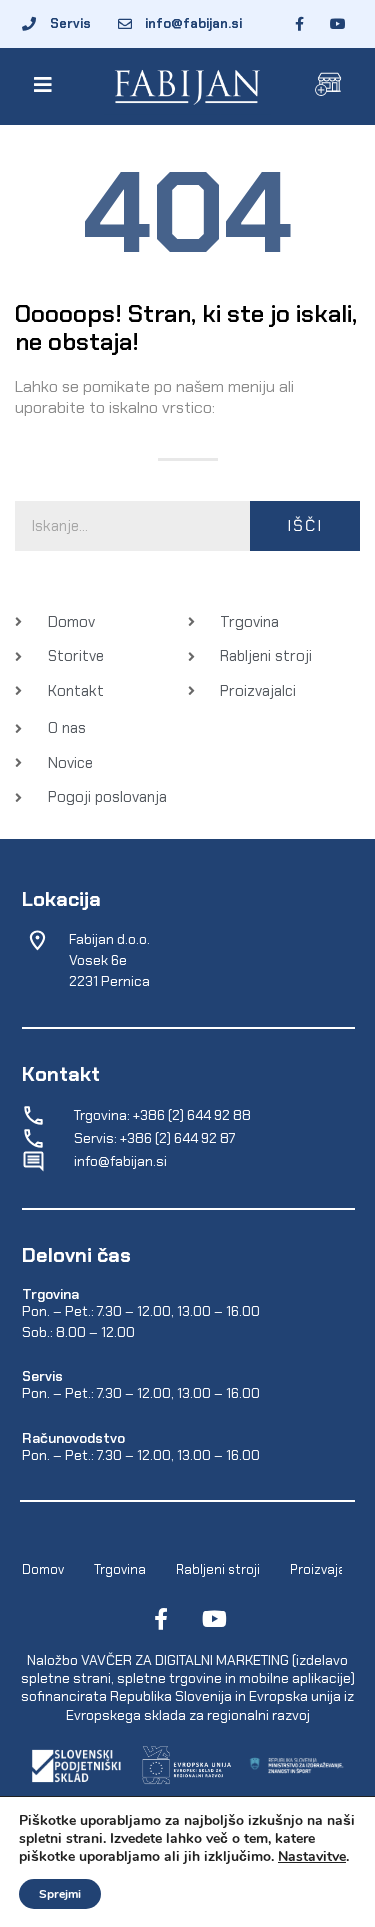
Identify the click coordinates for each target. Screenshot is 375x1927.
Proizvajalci (324, 1569)
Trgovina (120, 1569)
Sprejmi (60, 1894)
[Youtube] (215, 1619)
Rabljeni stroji (218, 1569)
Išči (305, 525)
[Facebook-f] (161, 1619)
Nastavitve (312, 1857)
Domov (43, 1569)
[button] (46, 85)
